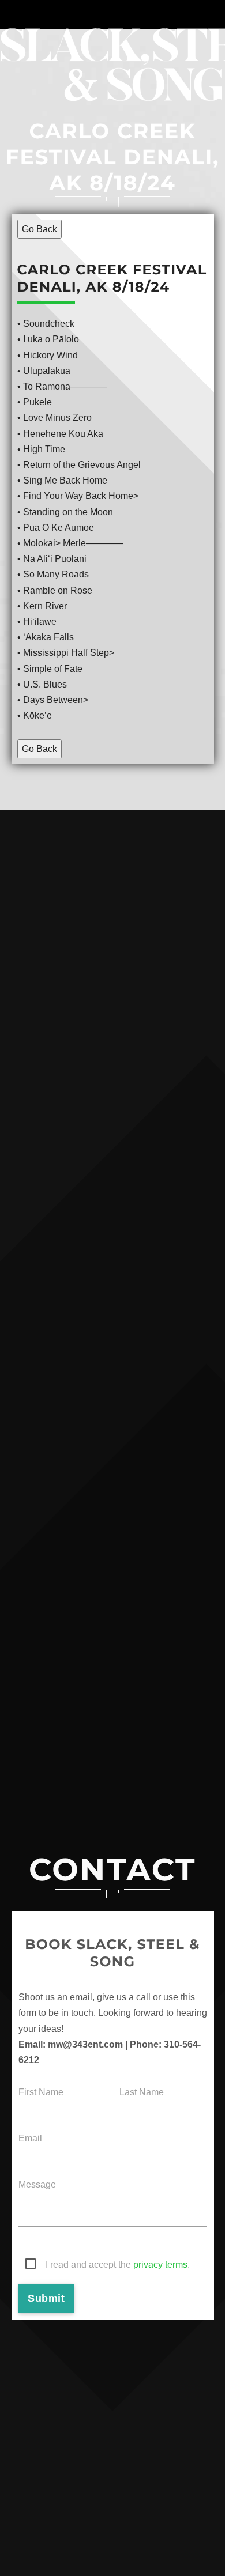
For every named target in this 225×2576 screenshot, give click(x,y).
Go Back (40, 229)
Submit (46, 2298)
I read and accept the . (118, 2265)
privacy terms (160, 2265)
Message (37, 2184)
